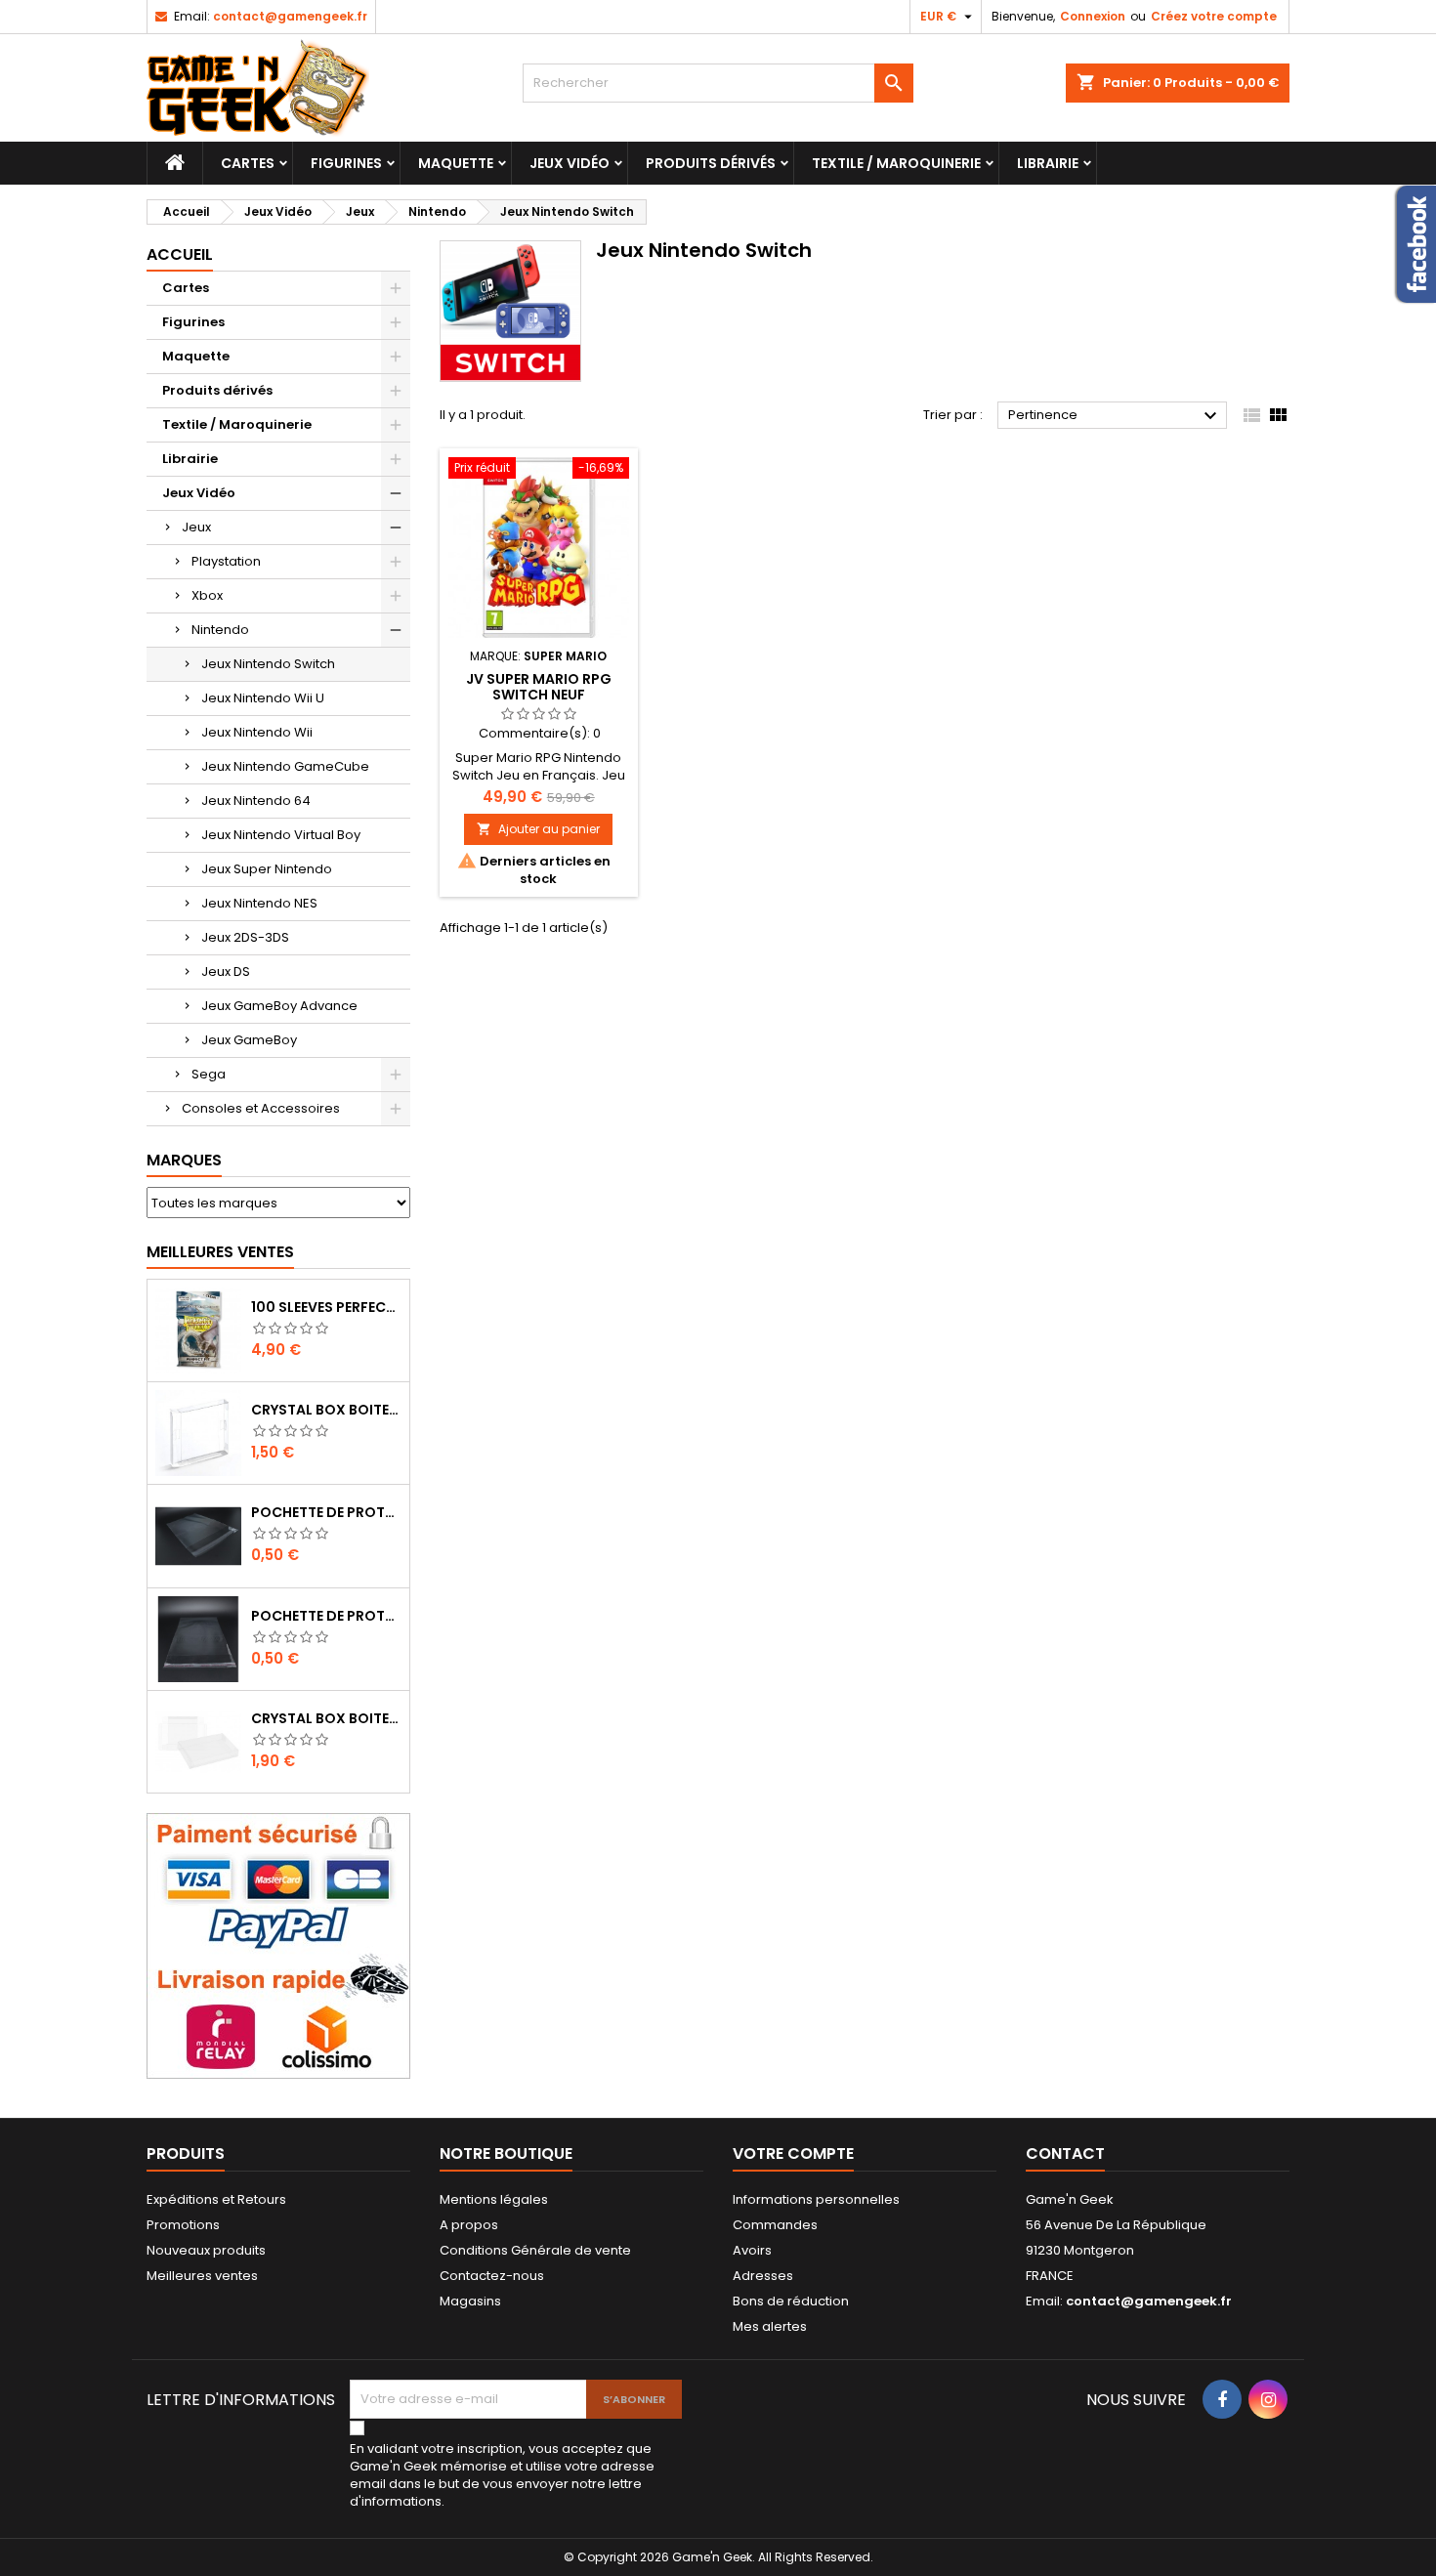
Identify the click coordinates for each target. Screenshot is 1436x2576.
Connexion (1093, 16)
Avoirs (752, 2250)
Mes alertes (770, 2326)
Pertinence (1115, 416)
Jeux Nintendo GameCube (285, 766)
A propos (469, 2225)
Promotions (183, 2225)
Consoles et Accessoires (261, 1108)
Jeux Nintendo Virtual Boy (281, 835)
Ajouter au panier (538, 829)
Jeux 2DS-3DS (245, 937)
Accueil (180, 254)
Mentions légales (494, 2199)
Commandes (775, 2225)
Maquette (456, 163)
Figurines (346, 163)
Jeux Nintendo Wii (257, 732)
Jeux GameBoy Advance (279, 1006)
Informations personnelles (816, 2199)
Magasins (470, 2301)
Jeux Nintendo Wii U (263, 698)
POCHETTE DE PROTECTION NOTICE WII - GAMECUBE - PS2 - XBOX (326, 1616)
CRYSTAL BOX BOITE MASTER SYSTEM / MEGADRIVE (326, 1718)
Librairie (1048, 163)
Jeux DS (226, 971)
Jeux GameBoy (249, 1040)
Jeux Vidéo (570, 163)
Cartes (248, 163)
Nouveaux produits (206, 2250)
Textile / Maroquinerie (896, 163)
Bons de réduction (791, 2301)
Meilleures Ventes (220, 1252)
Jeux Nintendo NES (259, 903)
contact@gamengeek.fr (290, 16)
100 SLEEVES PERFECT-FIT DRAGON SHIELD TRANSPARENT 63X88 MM (326, 1307)
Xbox (207, 595)
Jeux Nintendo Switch (268, 664)
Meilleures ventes (202, 2276)
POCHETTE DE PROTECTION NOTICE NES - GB (326, 1512)
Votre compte (793, 2154)
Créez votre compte (1214, 16)
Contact (1065, 2154)
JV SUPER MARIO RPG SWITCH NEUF (539, 687)
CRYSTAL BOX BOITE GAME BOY (326, 1410)
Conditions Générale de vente (535, 2250)
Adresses (763, 2276)
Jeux (196, 527)
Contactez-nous (492, 2276)
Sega (209, 1074)
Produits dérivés (711, 163)
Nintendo (220, 630)
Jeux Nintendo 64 (256, 801)
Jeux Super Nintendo (267, 869)
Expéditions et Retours (216, 2199)
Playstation (226, 561)
